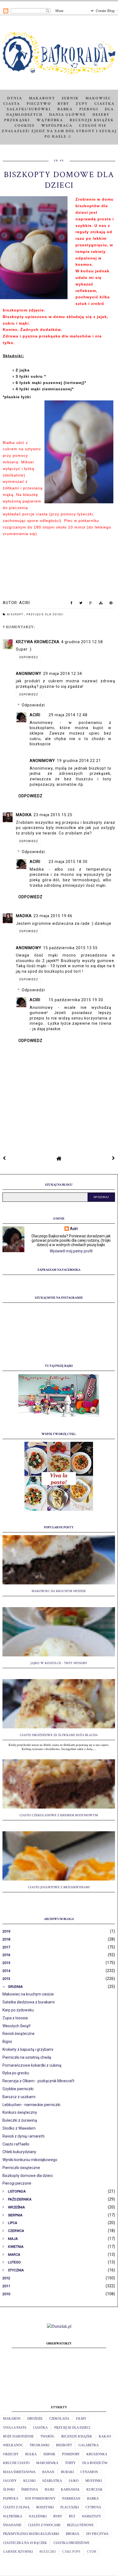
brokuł (73, 2534)
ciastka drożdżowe (71, 2543)
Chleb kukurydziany (19, 2152)
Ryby (63, 104)
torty (70, 2463)
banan (48, 2472)
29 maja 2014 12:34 (63, 674)
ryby (58, 2516)
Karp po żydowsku (18, 2010)
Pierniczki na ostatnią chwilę (27, 2057)
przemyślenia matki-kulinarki (31, 2534)
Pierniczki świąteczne (21, 2168)
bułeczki (48, 2552)
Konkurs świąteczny (20, 2112)
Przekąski (17, 120)
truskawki (40, 2445)
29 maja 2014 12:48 (68, 715)
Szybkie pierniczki (18, 2089)
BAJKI (50, 2490)
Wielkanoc (13, 2445)
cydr (92, 2552)
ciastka (40, 2428)
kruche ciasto (16, 2463)
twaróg (47, 2436)
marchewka (47, 2463)
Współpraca (57, 126)
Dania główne (68, 115)
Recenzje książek (92, 120)
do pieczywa (97, 2534)
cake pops (71, 2552)
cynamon (89, 2472)
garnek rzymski (18, 2552)
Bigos (7, 2041)
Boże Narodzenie (18, 2436)
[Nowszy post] (4, 1158)
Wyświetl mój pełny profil (71, 1251)
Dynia (15, 98)
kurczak (95, 2490)
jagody (10, 2481)
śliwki (9, 2490)
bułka (31, 2454)
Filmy (81, 2419)
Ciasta (12, 104)
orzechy (11, 2454)
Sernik (70, 98)
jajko (74, 2481)
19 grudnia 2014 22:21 (79, 761)
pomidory (71, 2454)
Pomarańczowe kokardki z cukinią (32, 2065)
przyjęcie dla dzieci (45, 614)
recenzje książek (77, 2436)
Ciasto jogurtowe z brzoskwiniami (59, 1887)
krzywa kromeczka (38, 642)
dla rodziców (95, 2463)
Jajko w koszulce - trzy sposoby (59, 1663)
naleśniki (38, 2516)
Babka (65, 109)
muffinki (94, 2481)
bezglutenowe (80, 2525)
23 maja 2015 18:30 (68, 862)
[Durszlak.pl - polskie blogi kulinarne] (59, 2326)
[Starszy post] (114, 1158)
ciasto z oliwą (16, 2507)
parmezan (71, 2499)
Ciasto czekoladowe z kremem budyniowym (59, 1815)
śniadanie (12, 2525)
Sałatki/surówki (29, 109)
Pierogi (89, 109)
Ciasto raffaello (16, 2144)
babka (93, 2499)
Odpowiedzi (33, 705)
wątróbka (13, 2516)
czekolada (59, 2419)
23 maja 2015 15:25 (53, 815)
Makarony (42, 98)
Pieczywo (39, 104)
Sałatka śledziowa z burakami (29, 2002)
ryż (72, 2516)
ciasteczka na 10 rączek (25, 2543)
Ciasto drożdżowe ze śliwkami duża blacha (59, 1735)
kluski (29, 2481)
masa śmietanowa (19, 2472)
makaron (12, 2419)
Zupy (82, 104)
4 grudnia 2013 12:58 (82, 642)
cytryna (93, 2507)
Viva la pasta (15, 2428)
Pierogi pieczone (17, 2183)
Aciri (35, 715)
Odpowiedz (29, 657)
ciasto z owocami (44, 2525)
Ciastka (105, 104)
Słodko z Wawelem (19, 2128)
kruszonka (97, 2454)
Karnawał (70, 2490)
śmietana (30, 2490)
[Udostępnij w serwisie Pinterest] (111, 604)
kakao (105, 2436)
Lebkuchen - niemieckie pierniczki (31, 2105)
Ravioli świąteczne (19, 2034)
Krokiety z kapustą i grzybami (28, 2049)
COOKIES (25, 126)
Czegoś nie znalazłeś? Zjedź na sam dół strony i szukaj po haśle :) (59, 131)
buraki (67, 2472)
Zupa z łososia (15, 2018)
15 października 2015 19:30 (76, 1000)
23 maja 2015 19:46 (53, 916)
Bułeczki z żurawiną (20, 2120)
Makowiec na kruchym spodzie (59, 1591)
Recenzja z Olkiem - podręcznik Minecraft (38, 2081)
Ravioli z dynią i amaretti (23, 2136)
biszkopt (16, 614)
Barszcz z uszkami (19, 2097)
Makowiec (98, 98)
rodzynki (45, 2507)
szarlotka (52, 2481)
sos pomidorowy (40, 2499)
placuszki (70, 2507)
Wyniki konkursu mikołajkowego (30, 2160)
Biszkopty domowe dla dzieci (28, 2176)
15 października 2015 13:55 (70, 948)
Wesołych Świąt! (16, 2026)
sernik (49, 2454)
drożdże (35, 2419)
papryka (11, 2499)
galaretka (89, 2445)
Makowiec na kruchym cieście (28, 1994)
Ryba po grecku (16, 2073)
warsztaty (92, 2516)
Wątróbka (50, 120)
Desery (101, 115)
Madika (24, 815)
